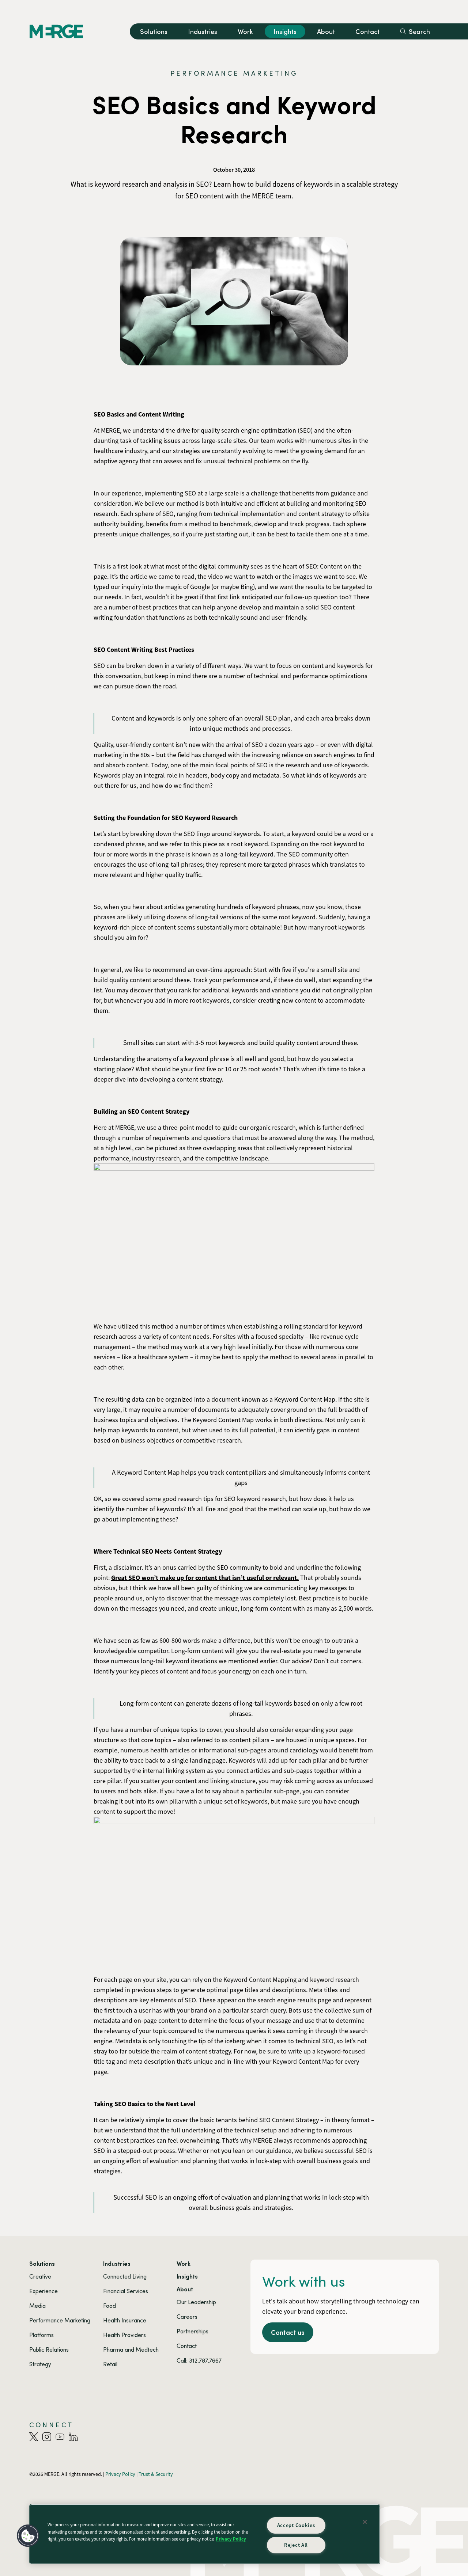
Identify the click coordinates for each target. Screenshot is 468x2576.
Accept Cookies (296, 2525)
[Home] (56, 31)
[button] (28, 2536)
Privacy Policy (231, 2539)
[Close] (365, 2522)
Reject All (296, 2545)
